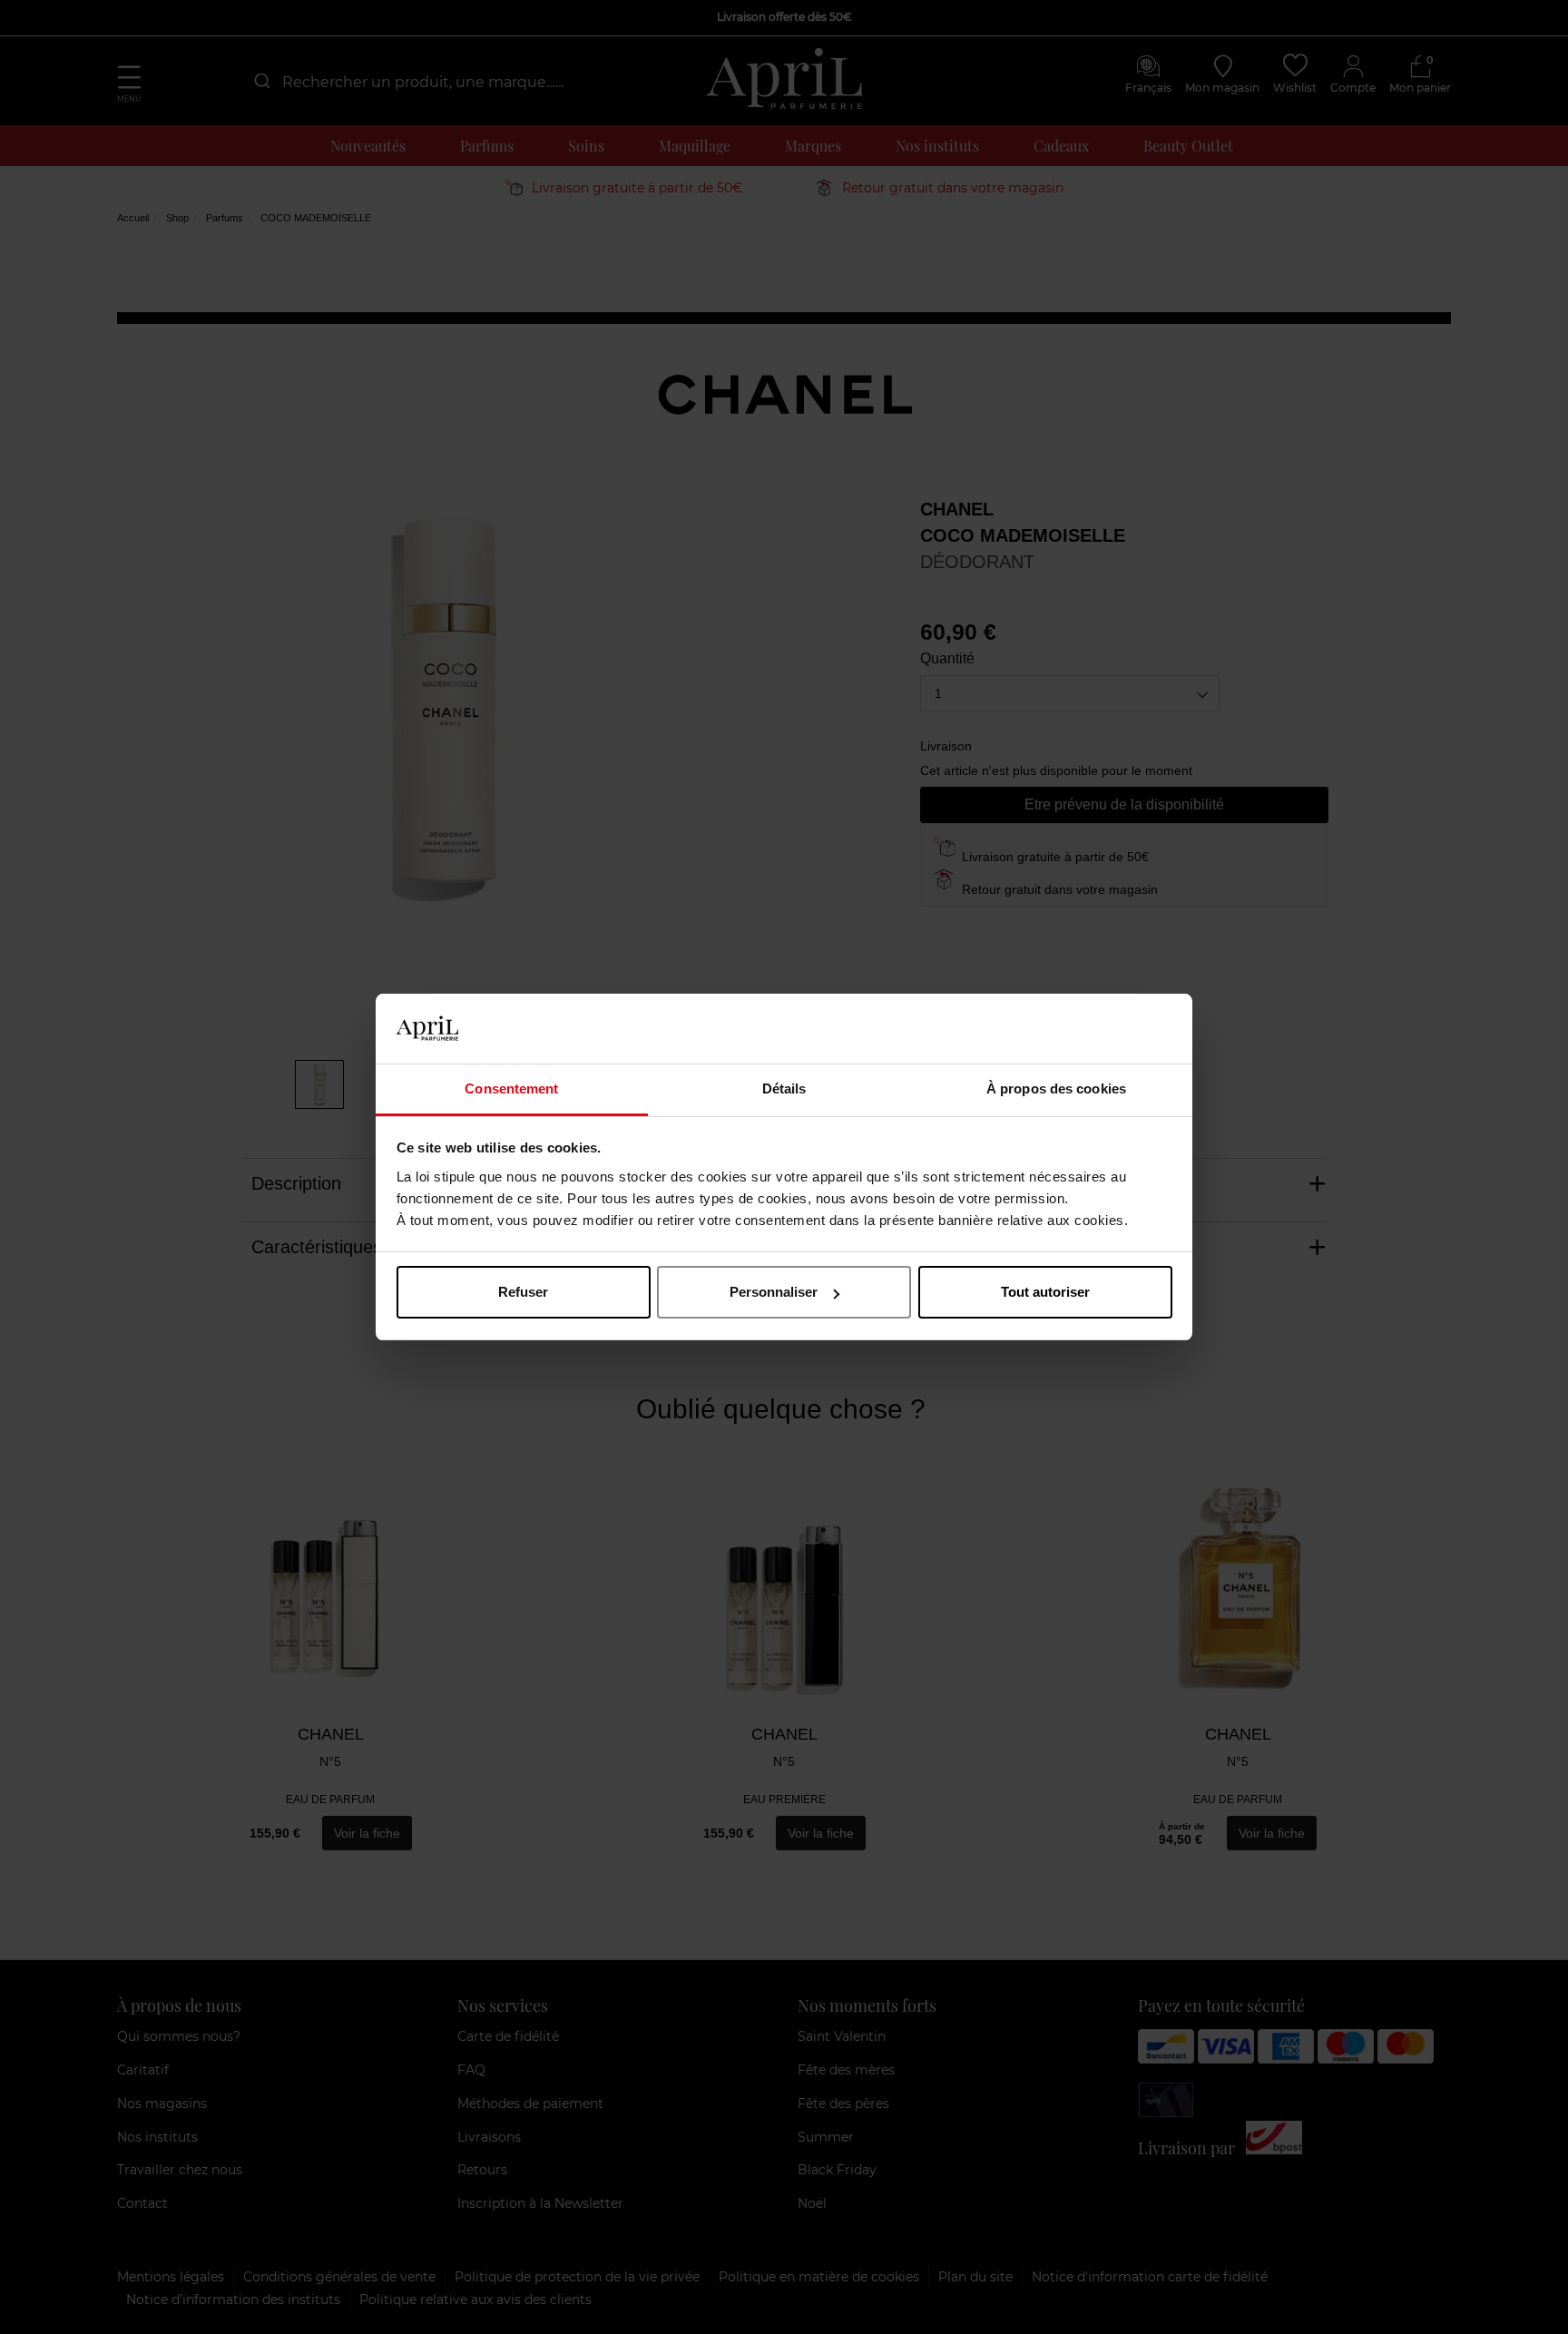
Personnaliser (774, 1292)
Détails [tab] (784, 1089)
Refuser (523, 1292)
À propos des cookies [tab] (1056, 1089)
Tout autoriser (1045, 1292)
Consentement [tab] (511, 1089)
